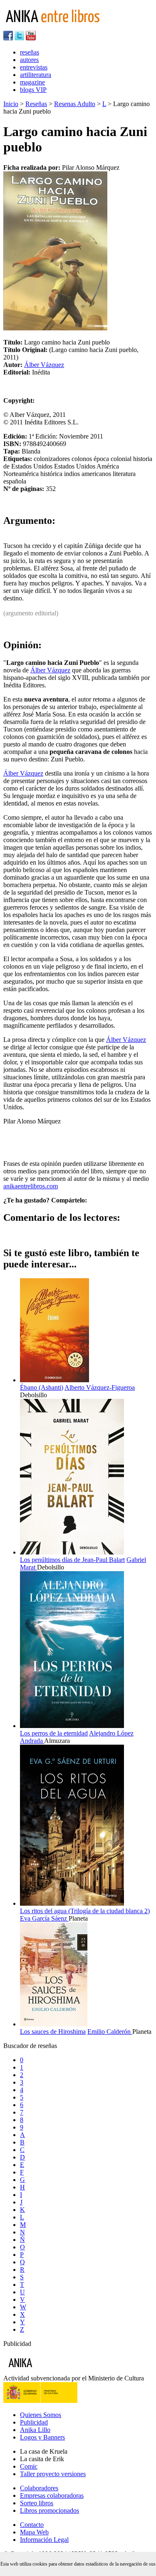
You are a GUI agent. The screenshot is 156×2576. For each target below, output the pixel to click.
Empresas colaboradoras (52, 2495)
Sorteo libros (37, 2503)
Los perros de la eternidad (54, 1733)
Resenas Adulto (75, 104)
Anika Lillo (35, 2430)
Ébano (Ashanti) (42, 1387)
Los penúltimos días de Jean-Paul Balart (72, 1560)
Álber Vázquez (44, 365)
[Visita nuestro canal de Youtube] (31, 38)
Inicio (11, 104)
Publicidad (34, 2422)
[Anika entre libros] (46, 2371)
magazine (32, 82)
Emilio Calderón (110, 2032)
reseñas (30, 52)
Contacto (32, 2525)
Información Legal (44, 2540)
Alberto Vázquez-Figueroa (100, 1387)
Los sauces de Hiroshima (53, 2032)
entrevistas (34, 67)
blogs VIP (33, 90)
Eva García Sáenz (44, 1918)
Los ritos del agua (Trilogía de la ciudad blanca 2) (85, 1911)
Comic (29, 2466)
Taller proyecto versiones (53, 2474)
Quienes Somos (41, 2415)
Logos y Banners (42, 2437)
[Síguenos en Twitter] (19, 38)
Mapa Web (34, 2532)
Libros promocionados (50, 2510)
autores (29, 60)
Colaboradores (39, 2488)
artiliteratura (36, 75)
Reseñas (36, 104)
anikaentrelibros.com (31, 1186)
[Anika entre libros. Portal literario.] (58, 27)
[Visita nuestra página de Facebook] (8, 38)
